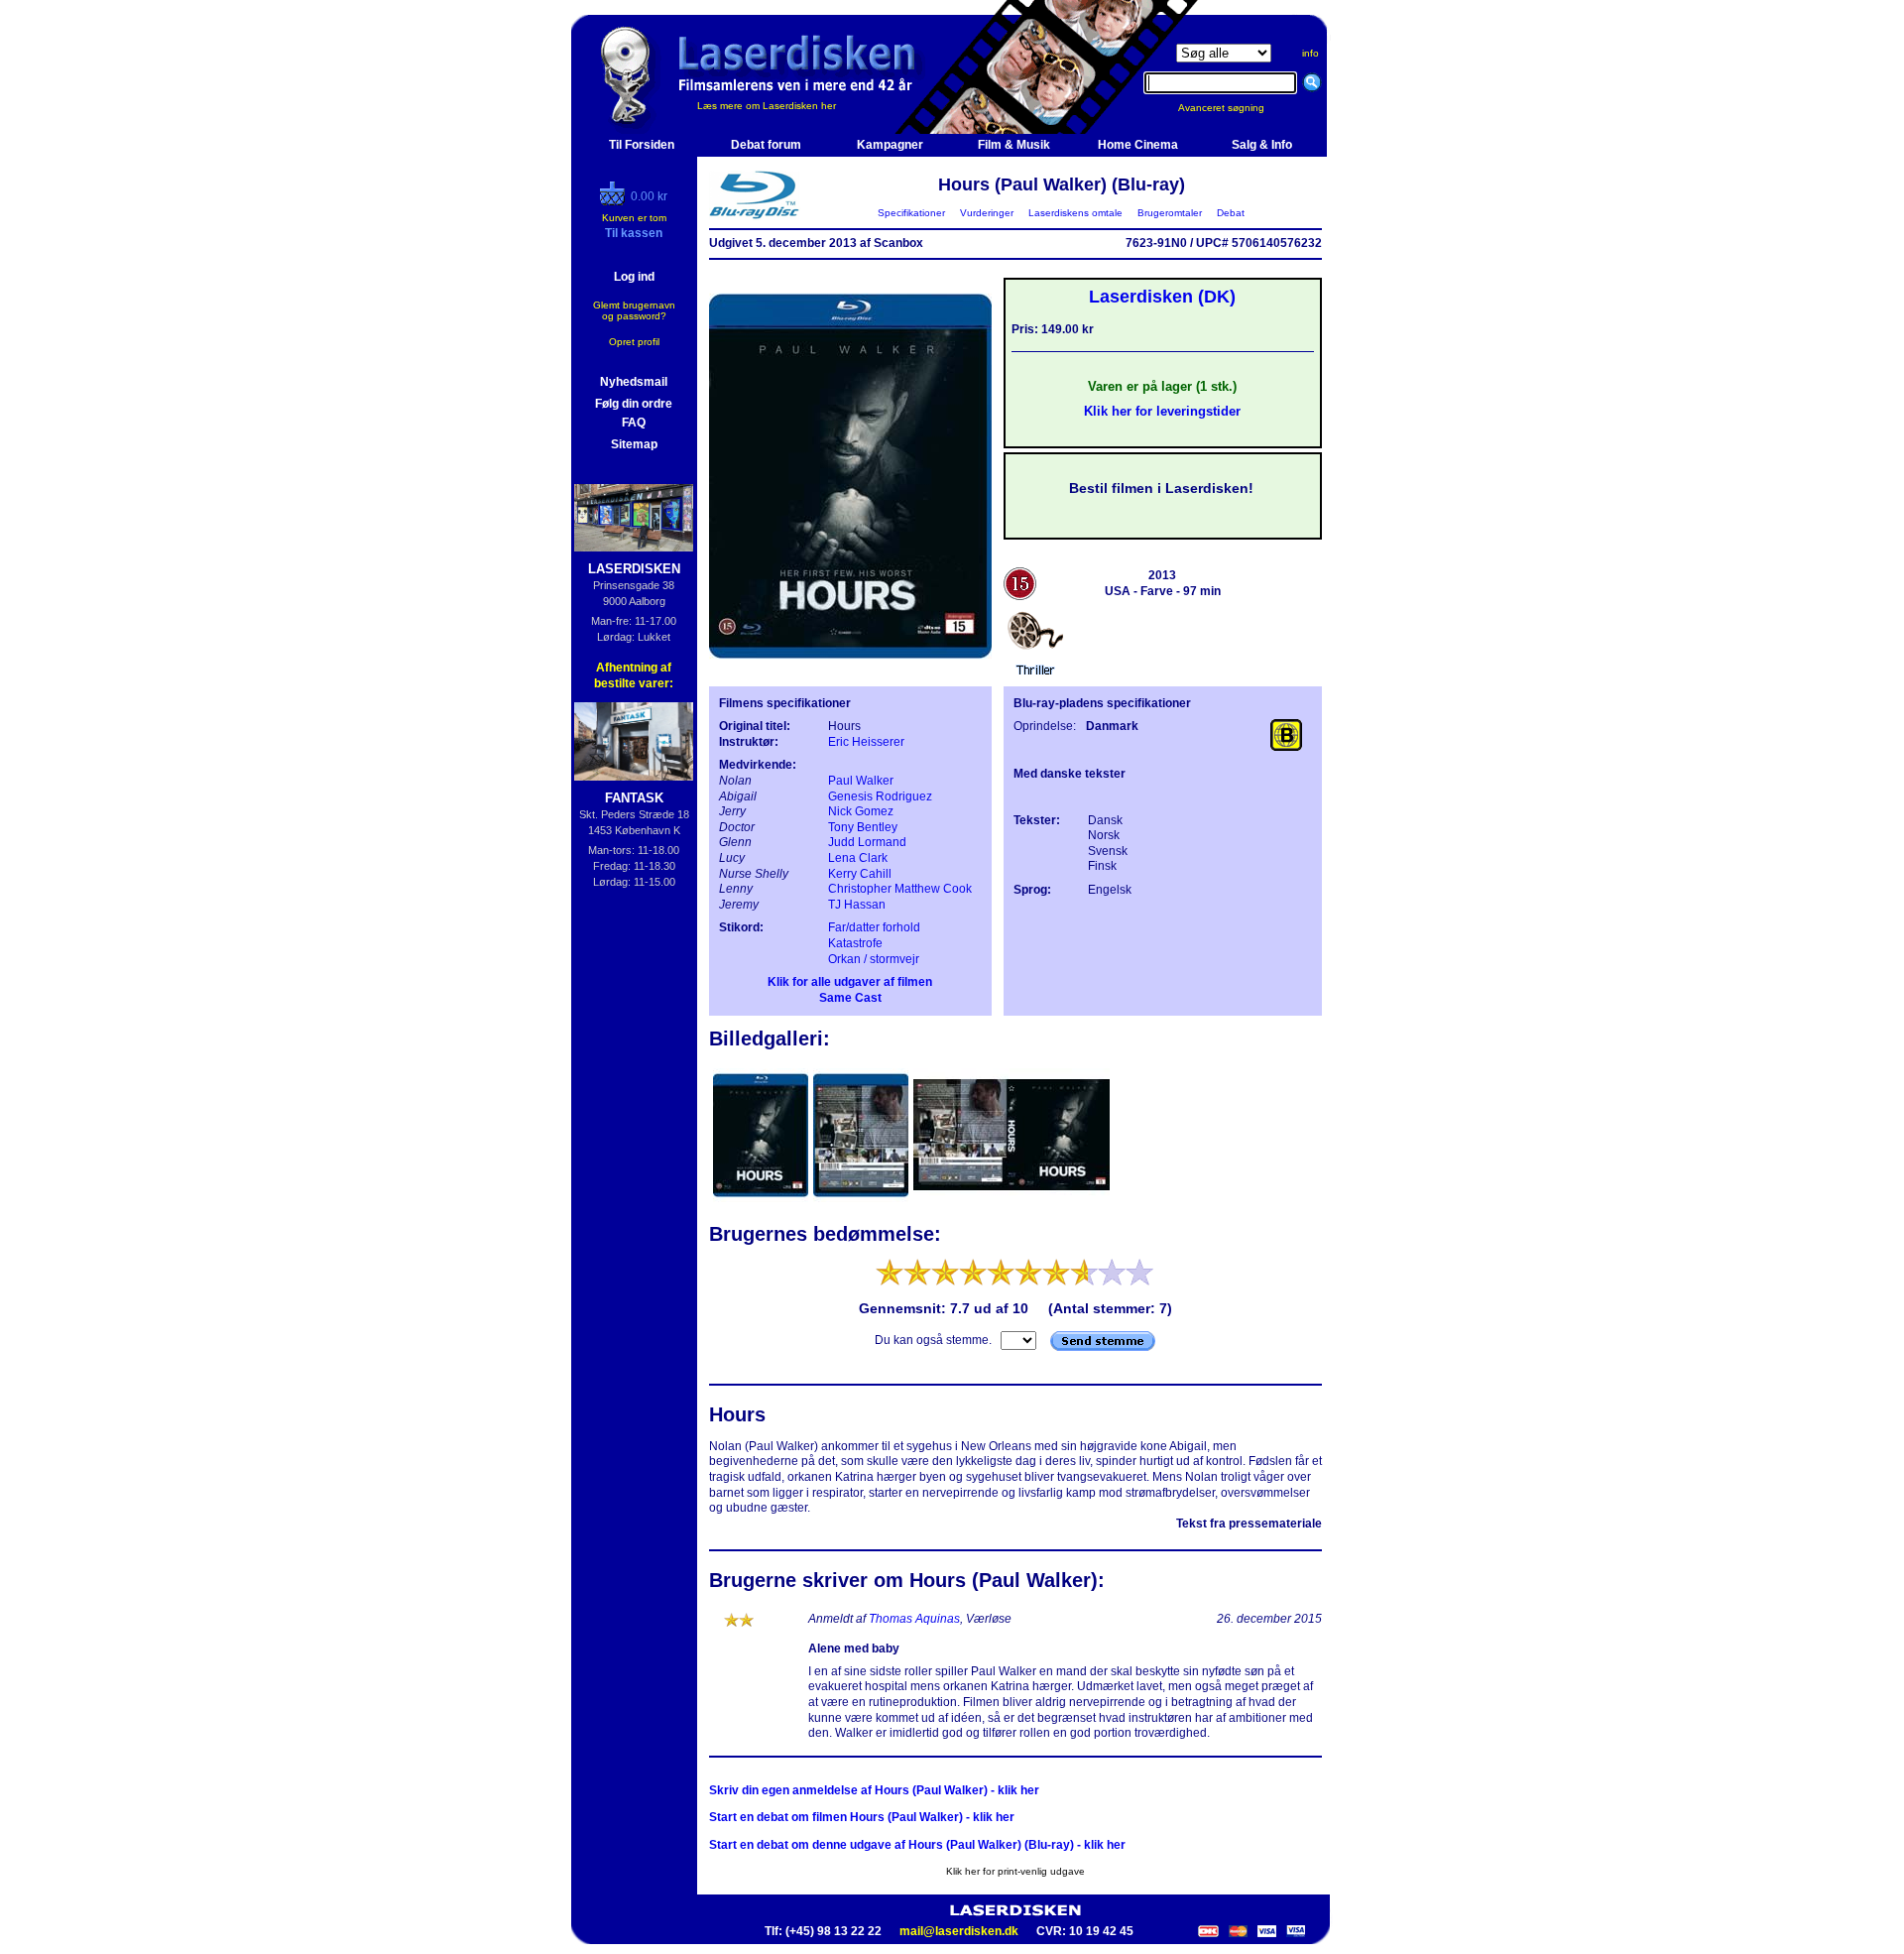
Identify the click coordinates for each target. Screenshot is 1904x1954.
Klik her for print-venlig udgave (1015, 1871)
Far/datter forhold (874, 927)
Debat (1231, 213)
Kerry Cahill (860, 874)
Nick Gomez (861, 811)
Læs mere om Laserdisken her (767, 106)
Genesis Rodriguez (880, 796)
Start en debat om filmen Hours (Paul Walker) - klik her (862, 1817)
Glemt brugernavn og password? (634, 310)
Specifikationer (911, 213)
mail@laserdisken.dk (959, 1931)
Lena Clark (858, 858)
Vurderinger (987, 213)
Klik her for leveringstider (1162, 411)
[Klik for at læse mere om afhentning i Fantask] (634, 741)
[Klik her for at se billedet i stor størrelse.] (762, 1200)
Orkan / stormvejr (874, 959)
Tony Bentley (863, 827)
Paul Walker (861, 781)
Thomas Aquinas (914, 1619)
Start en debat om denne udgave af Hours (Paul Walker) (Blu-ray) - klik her (917, 1845)
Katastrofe (855, 943)
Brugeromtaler (1170, 213)
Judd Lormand (867, 842)
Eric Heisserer (866, 742)
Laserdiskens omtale (1075, 213)
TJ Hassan (857, 905)
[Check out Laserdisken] (615, 201)
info (1310, 53)
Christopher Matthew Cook (900, 889)
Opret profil (634, 342)
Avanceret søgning (1233, 108)
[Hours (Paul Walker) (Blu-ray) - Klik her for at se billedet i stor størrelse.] (850, 671)
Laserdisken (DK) (1162, 297)
